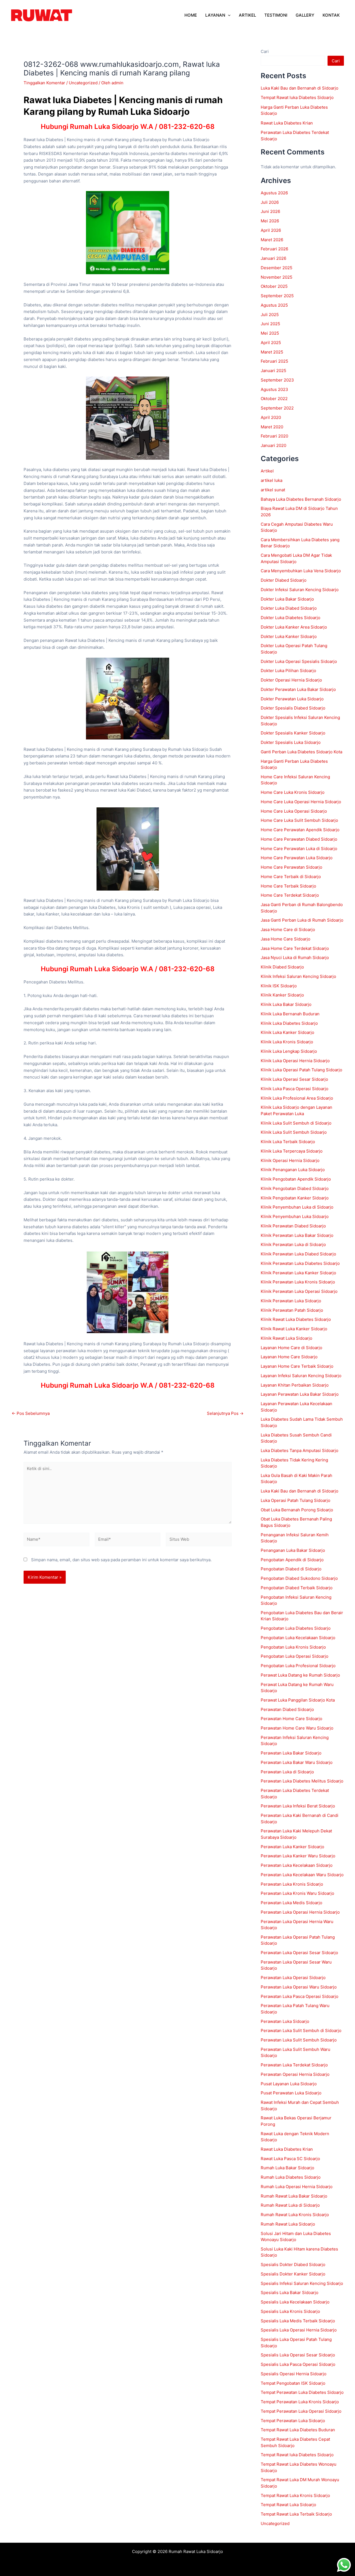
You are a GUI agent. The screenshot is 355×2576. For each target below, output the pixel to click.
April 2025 (271, 343)
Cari (265, 51)
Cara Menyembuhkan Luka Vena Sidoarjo (301, 571)
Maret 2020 (272, 427)
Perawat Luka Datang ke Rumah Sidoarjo (300, 1675)
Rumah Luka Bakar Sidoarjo (287, 2168)
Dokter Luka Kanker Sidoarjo (289, 636)
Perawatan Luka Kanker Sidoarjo (292, 1847)
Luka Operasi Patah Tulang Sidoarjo (296, 1500)
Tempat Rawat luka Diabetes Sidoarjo (297, 97)
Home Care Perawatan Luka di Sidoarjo (299, 849)
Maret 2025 (272, 352)
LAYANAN (215, 15)
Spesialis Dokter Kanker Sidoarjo (293, 2274)
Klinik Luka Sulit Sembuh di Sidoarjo (296, 1123)
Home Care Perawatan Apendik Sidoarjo (300, 830)
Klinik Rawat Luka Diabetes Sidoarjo (296, 1319)
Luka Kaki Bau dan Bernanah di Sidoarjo (300, 88)
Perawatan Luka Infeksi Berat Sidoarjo (298, 1806)
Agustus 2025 (274, 305)
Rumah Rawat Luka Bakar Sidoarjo (294, 2196)
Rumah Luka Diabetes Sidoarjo (291, 2177)
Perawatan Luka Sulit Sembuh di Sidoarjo (301, 2030)
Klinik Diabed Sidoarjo (282, 967)
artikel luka (272, 480)
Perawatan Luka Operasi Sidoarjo (293, 1978)
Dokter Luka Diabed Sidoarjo (289, 608)
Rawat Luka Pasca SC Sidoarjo (290, 2159)
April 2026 (271, 230)
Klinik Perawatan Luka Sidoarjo (291, 1301)
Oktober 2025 (274, 286)
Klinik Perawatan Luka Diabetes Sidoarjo (300, 1263)
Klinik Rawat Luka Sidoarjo (286, 1338)
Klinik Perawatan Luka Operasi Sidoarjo (299, 1291)
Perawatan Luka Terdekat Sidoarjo (294, 2065)
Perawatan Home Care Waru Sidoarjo (297, 1728)
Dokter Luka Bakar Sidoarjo (287, 599)
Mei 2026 (270, 221)
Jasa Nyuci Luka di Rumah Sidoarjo (295, 958)
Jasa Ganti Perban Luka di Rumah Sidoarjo (302, 920)
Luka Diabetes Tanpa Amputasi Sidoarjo (300, 1450)
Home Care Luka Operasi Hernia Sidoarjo (301, 802)
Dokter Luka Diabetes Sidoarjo (291, 618)
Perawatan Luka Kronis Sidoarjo (292, 1884)
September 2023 (277, 380)
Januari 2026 (273, 258)
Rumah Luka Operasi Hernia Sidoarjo (297, 2187)
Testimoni (276, 15)
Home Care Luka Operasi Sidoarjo (294, 811)
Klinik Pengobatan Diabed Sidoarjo (295, 1188)
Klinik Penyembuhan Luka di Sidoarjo (297, 1207)
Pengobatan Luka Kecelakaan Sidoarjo (298, 1638)
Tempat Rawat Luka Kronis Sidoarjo (295, 2495)
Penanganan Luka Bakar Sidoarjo (293, 1550)
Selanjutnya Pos (225, 1413)
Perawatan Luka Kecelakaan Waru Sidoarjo (302, 1875)
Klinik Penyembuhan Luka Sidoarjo (295, 1216)
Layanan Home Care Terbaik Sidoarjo (297, 1366)
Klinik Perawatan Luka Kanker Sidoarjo (298, 1273)
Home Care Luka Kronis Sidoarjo (293, 792)
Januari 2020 (273, 445)
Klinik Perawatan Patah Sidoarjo (292, 1310)
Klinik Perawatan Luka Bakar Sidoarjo (297, 1235)
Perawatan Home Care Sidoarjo (291, 1719)
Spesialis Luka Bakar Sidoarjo (290, 2293)
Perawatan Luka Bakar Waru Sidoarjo (297, 1762)
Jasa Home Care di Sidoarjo (288, 930)
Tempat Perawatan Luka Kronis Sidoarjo (300, 2402)
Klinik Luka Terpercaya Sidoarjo (292, 1151)
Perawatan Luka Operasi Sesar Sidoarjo (299, 1953)
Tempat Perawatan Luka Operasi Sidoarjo (301, 2411)
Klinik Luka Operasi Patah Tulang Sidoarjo (301, 1070)
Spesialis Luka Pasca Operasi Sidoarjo (298, 2364)
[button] (228, 15)
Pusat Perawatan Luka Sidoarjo (291, 2093)
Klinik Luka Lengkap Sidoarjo (289, 1051)
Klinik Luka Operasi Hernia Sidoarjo (295, 1061)
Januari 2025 (273, 371)
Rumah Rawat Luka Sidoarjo (288, 2224)
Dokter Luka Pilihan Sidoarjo (288, 671)
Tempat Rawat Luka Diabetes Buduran (298, 2430)
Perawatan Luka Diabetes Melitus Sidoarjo (302, 1781)
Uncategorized (83, 83)
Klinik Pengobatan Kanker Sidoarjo (295, 1198)
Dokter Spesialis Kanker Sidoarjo (293, 733)
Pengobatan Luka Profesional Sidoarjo (298, 1666)
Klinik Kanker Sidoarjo (282, 995)
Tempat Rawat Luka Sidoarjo (288, 2505)
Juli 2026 (270, 202)
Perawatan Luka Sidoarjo (285, 2021)
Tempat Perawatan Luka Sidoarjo (293, 2421)
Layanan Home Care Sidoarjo (289, 1357)
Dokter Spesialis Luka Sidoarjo (291, 742)
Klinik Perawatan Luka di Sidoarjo (293, 1244)
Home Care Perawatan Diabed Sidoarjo (299, 839)
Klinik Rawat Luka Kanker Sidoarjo (294, 1329)
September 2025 (277, 296)
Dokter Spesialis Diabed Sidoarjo (293, 708)
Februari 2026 (274, 249)
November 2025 (277, 277)
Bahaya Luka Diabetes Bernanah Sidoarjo (301, 499)
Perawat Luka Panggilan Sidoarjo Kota (298, 1700)
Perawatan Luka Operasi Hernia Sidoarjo (300, 1912)
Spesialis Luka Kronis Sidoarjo (290, 2311)
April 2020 (271, 417)
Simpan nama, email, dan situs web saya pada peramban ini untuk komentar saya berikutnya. (121, 1560)
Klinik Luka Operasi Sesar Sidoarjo (294, 1079)
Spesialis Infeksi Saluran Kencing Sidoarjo (302, 2283)
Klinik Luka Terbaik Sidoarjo (288, 1142)
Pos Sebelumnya (31, 1413)
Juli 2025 (270, 315)
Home (191, 15)
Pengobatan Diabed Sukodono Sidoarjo (299, 1578)
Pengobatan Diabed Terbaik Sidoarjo (297, 1588)
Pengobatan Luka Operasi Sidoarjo (295, 1656)
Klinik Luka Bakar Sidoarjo (286, 1004)
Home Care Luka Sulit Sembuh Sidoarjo (299, 820)
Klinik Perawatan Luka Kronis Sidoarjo (298, 1282)
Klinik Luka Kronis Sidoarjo (287, 1042)
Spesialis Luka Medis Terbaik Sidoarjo (298, 2321)
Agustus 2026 (274, 193)
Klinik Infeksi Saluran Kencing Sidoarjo (298, 976)
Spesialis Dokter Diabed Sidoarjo (293, 2265)
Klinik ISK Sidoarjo (279, 986)
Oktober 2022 (274, 399)
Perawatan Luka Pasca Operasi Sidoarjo (300, 1996)
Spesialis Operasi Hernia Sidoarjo (294, 2374)
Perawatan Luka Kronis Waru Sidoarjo (297, 1893)
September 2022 (277, 408)
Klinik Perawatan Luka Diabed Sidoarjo (298, 1254)
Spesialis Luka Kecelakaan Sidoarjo (295, 2302)
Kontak (331, 15)
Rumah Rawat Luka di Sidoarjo (290, 2205)
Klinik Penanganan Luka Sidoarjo (293, 1170)
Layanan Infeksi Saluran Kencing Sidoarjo (301, 1376)
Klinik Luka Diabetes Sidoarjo (289, 1023)
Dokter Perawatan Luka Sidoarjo (292, 699)
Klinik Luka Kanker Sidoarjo (287, 1032)
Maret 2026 (272, 240)
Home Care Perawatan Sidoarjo (291, 867)
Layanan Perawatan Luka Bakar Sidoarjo (300, 1394)
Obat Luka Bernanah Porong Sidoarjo (297, 1510)
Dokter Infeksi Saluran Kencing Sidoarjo (300, 590)
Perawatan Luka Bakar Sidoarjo (291, 1753)
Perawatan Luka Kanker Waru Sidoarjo (298, 1856)
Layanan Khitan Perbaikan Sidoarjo (295, 1385)
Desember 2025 (277, 268)
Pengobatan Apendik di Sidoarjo (292, 1560)
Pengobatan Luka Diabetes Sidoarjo (296, 1628)
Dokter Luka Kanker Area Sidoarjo (294, 627)
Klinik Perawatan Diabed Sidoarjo (293, 1226)
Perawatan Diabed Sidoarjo (287, 1709)
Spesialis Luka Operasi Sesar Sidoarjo (298, 2355)
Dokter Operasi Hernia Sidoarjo (291, 680)
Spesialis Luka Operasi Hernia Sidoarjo (299, 2330)
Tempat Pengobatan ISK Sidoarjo (293, 2383)
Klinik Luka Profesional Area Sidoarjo (297, 1098)
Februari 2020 (274, 436)
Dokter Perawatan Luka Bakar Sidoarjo (298, 689)
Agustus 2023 (274, 389)
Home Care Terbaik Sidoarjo (288, 886)
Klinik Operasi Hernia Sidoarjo (290, 1160)
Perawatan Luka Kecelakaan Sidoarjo (297, 1865)
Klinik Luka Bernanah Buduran (290, 1014)
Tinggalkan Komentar (44, 83)
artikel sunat (273, 490)
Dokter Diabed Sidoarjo (284, 580)
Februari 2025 (274, 361)
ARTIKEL (247, 15)
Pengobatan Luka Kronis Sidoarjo (293, 1647)
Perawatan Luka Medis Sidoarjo (291, 1903)
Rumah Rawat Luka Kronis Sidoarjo (295, 2215)
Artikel (267, 471)
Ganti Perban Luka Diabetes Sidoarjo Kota (301, 752)
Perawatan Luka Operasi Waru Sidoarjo (299, 1987)
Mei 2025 (270, 333)
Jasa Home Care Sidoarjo (286, 939)
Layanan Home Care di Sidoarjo (291, 1348)
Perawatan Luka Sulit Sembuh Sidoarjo (299, 2040)
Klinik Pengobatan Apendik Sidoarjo (296, 1179)
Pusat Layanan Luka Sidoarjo (289, 2084)
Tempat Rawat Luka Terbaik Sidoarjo (296, 2514)
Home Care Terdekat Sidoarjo (290, 895)
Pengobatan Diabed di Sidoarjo (291, 1569)
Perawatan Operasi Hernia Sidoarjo (295, 2074)
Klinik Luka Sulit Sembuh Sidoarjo (294, 1132)
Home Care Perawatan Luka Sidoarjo (297, 858)
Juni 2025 (270, 324)
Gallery (305, 15)
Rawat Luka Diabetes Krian (287, 123)
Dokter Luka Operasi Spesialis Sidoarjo (299, 661)
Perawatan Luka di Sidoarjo (287, 1772)
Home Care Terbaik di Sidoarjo (291, 877)
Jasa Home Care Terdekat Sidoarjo (295, 948)
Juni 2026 (270, 211)
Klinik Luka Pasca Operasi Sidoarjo (295, 1089)
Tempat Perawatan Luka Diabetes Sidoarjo (302, 2392)
